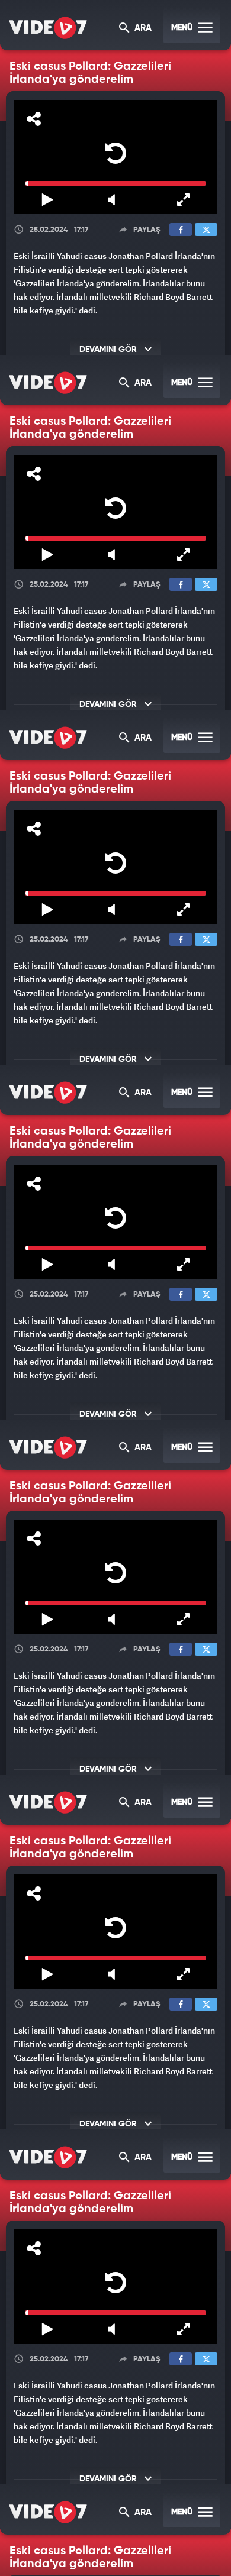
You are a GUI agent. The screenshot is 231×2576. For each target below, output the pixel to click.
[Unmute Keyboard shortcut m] (115, 2562)
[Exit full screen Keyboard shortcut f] (192, 2562)
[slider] (115, 2545)
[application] (115, 1288)
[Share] (20, 19)
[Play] (115, 1285)
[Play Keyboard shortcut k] (38, 2562)
